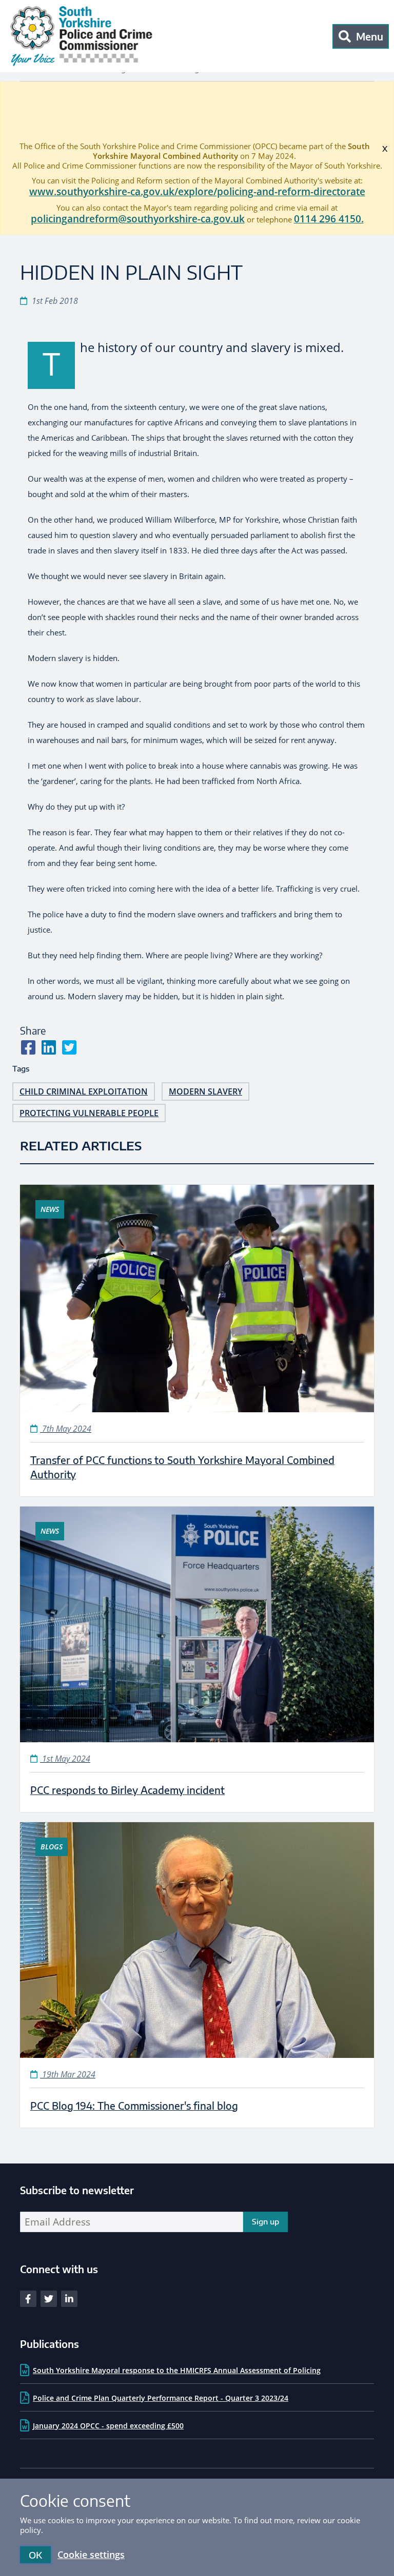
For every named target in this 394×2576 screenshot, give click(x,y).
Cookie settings (91, 2554)
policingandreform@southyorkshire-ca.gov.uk (138, 219)
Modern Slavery (205, 1091)
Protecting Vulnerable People (89, 1113)
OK (35, 2555)
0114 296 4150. (329, 219)
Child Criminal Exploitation (84, 1091)
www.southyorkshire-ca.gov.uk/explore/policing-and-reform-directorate (197, 192)
